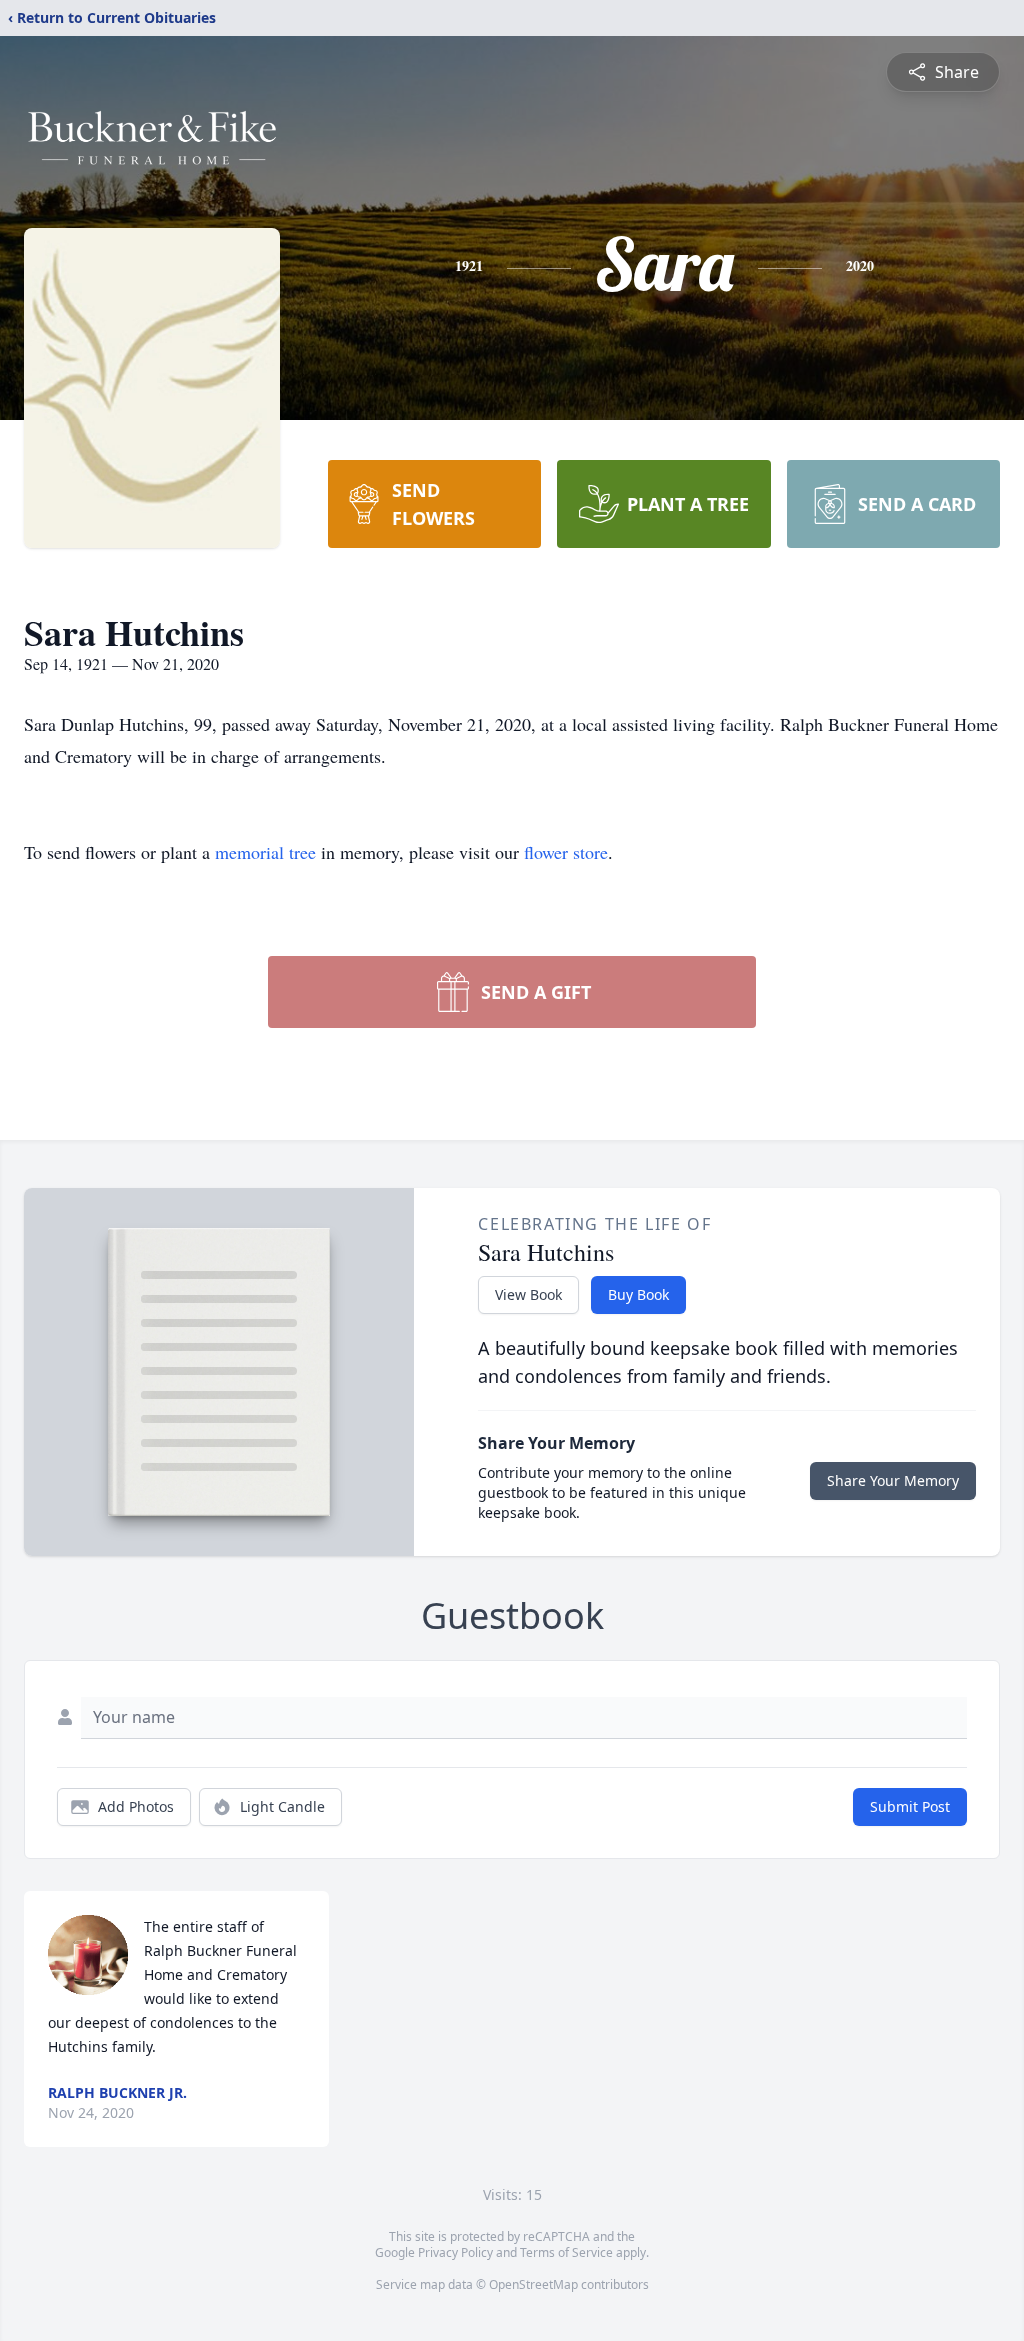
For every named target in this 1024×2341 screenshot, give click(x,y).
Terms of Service (566, 2252)
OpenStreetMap (533, 2284)
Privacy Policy (455, 2252)
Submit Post (910, 1806)
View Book (528, 1294)
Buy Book (638, 1294)
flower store (566, 852)
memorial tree (265, 852)
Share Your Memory (893, 1480)
